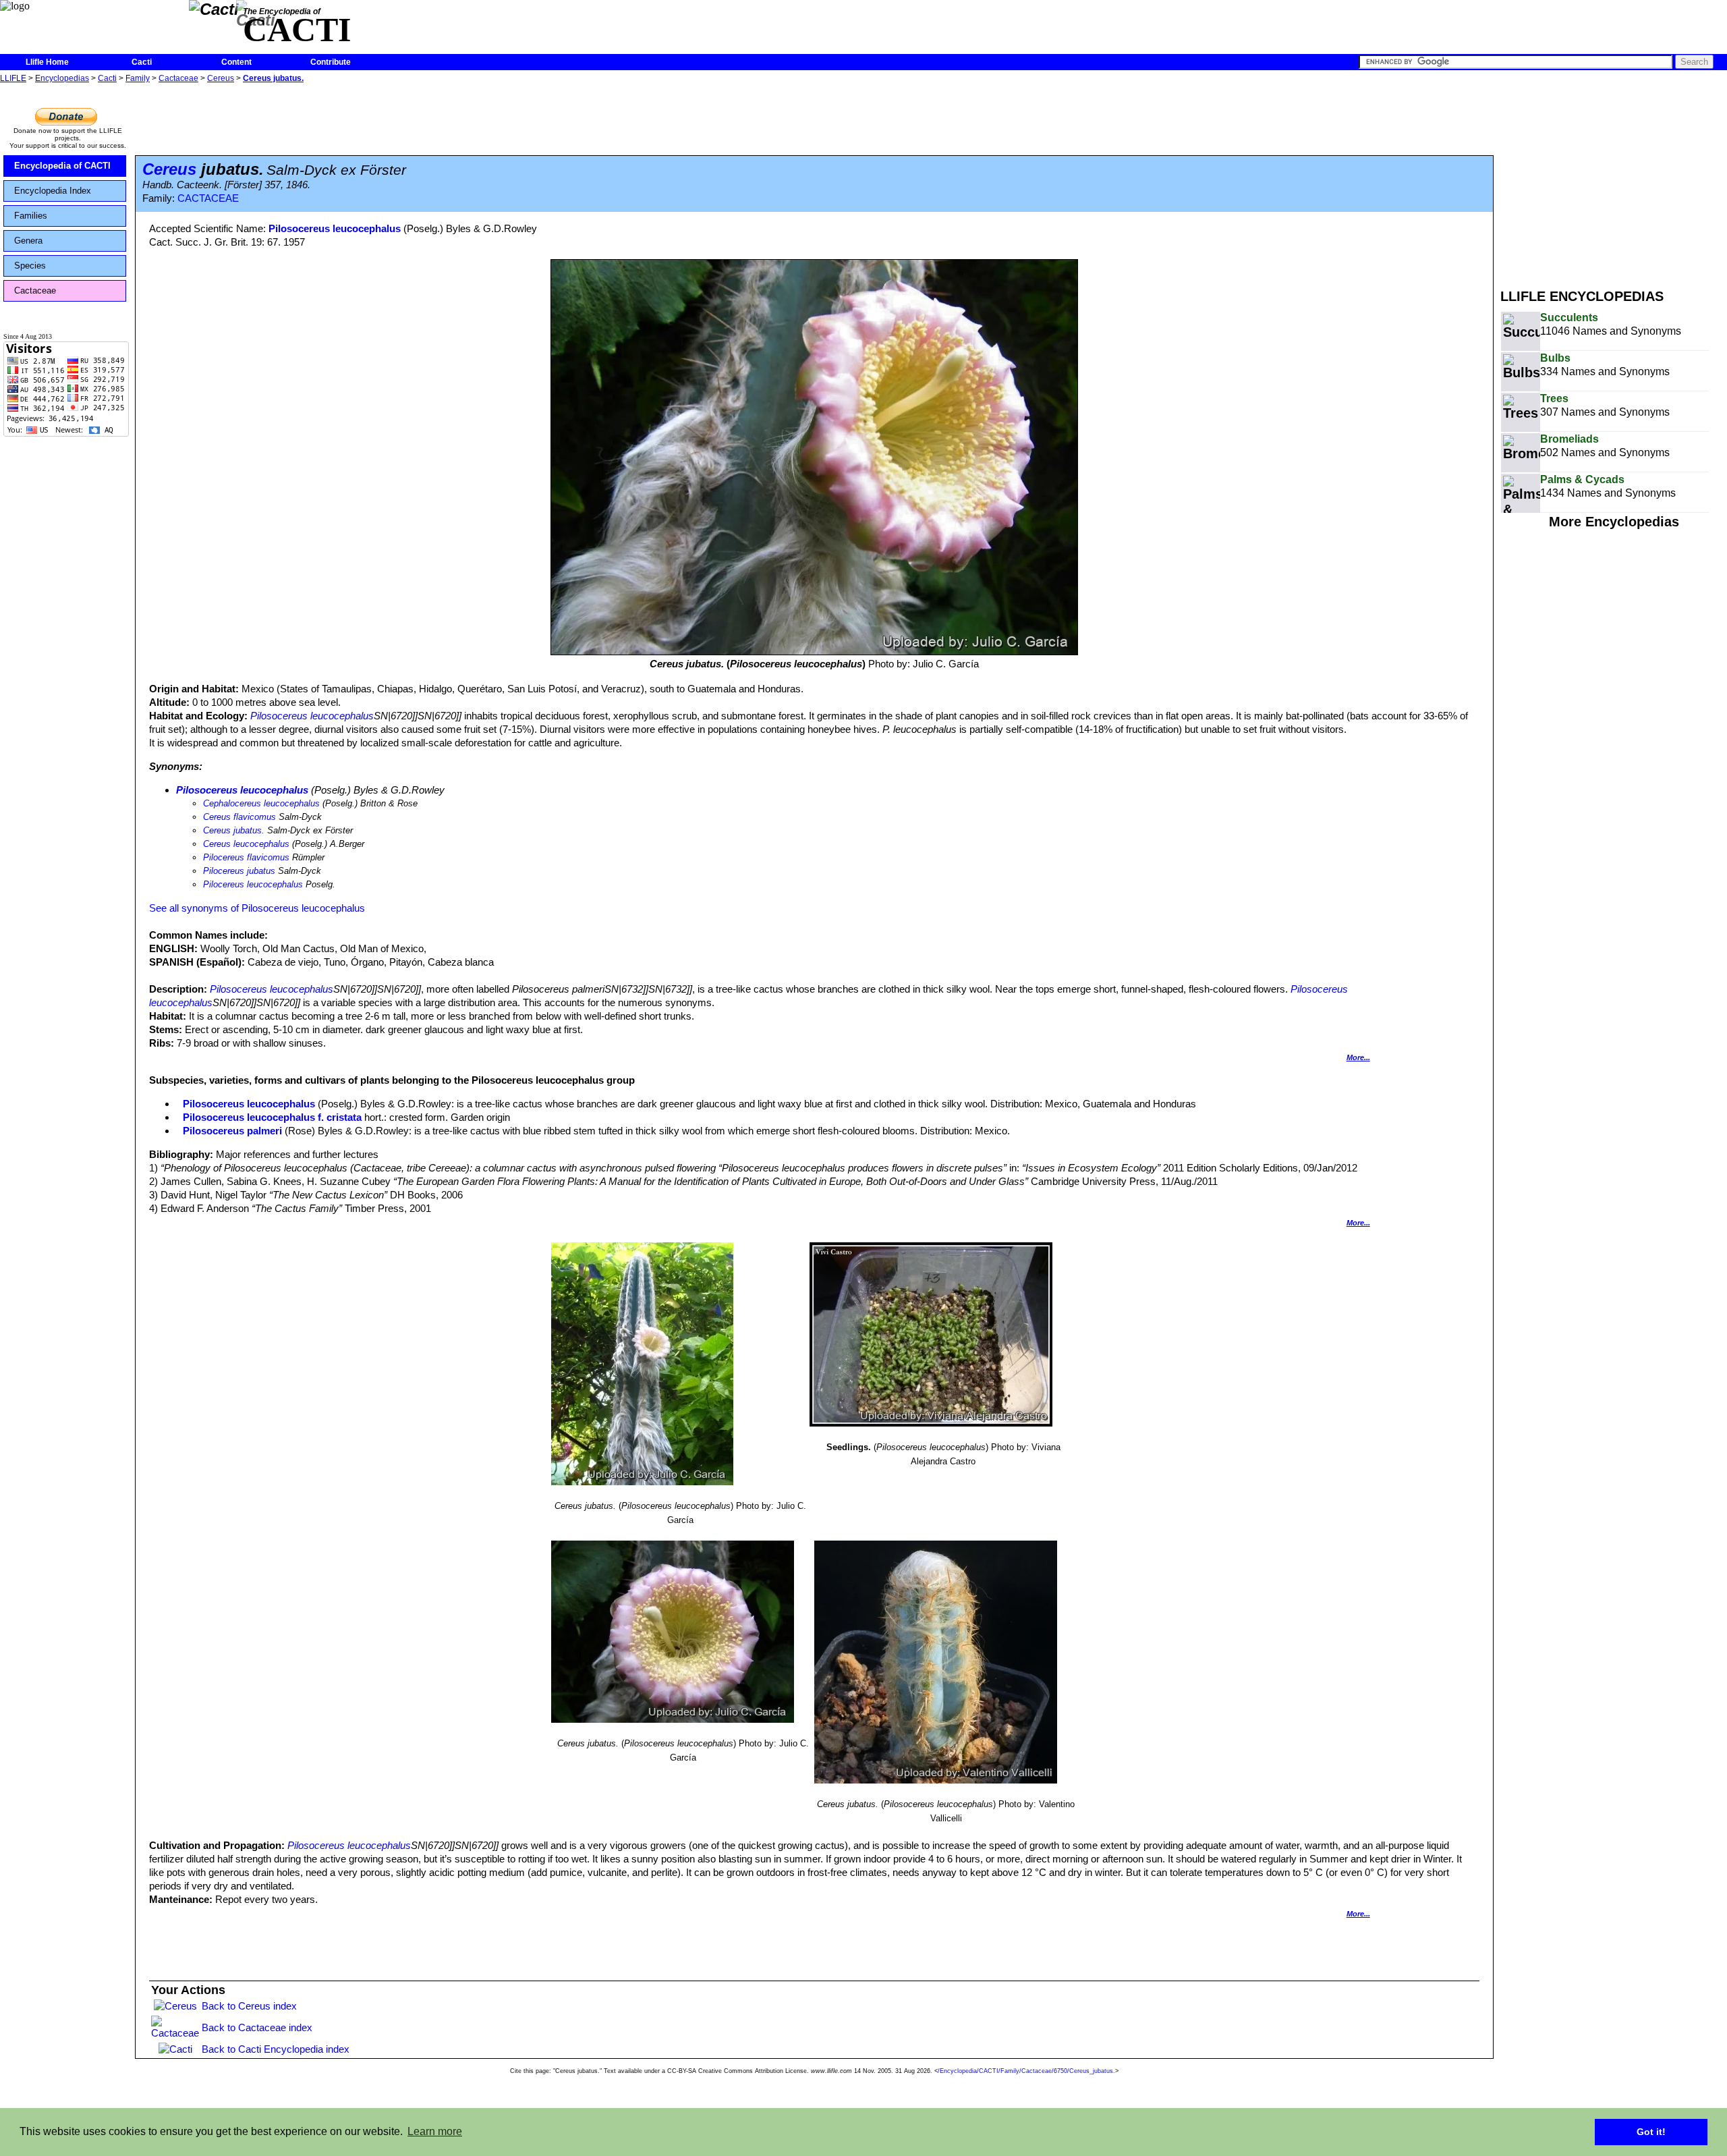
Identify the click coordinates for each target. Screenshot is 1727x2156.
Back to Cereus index (249, 2006)
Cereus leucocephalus (246, 844)
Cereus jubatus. (273, 78)
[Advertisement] (1614, 181)
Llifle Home (47, 62)
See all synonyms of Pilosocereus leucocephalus (257, 908)
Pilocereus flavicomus (246, 857)
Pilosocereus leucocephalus (335, 228)
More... (1358, 1057)
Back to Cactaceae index (257, 2027)
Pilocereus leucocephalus (253, 884)
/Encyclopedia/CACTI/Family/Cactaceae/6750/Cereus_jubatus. (1026, 2071)
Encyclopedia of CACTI (62, 166)
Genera (28, 241)
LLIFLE (13, 78)
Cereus (221, 78)
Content (236, 62)
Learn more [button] (435, 2131)
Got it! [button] (1651, 2132)
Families (31, 216)
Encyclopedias (62, 78)
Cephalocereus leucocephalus (261, 803)
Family (138, 78)
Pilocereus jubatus (239, 871)
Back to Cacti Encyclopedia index (276, 2049)
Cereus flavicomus (239, 817)
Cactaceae (178, 78)
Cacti (142, 62)
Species (30, 266)
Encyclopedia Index (53, 191)
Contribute (331, 62)
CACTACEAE (208, 198)
